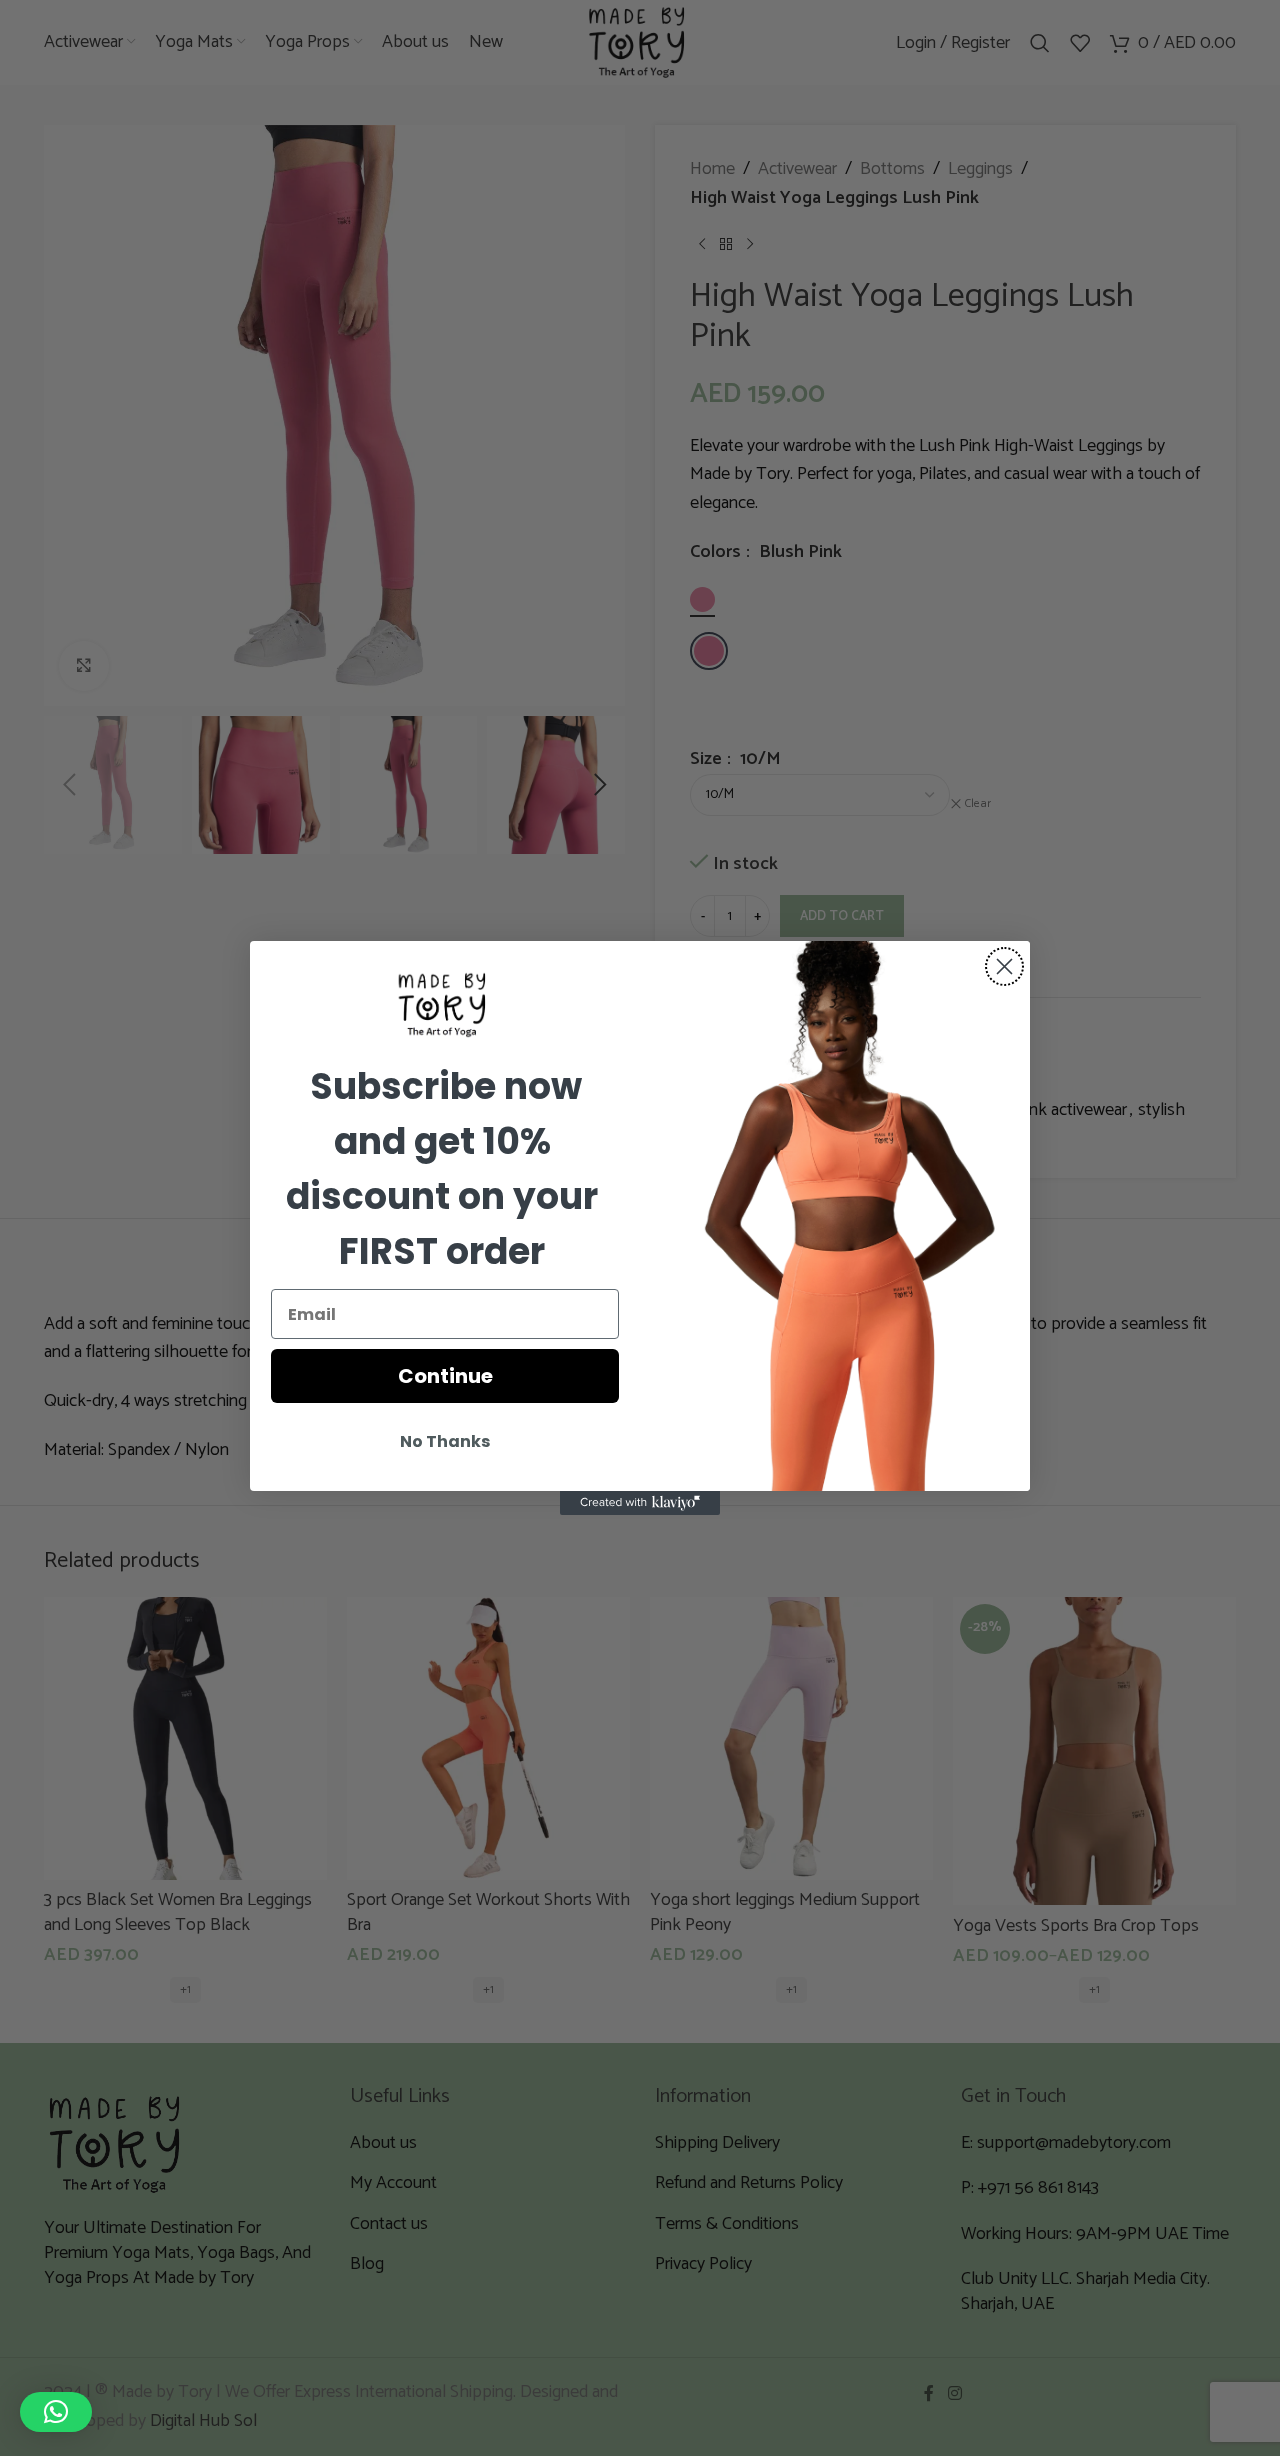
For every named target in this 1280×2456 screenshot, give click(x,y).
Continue (445, 1376)
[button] (56, 2412)
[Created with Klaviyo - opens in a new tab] (640, 1503)
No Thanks (445, 1441)
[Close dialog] (1004, 966)
